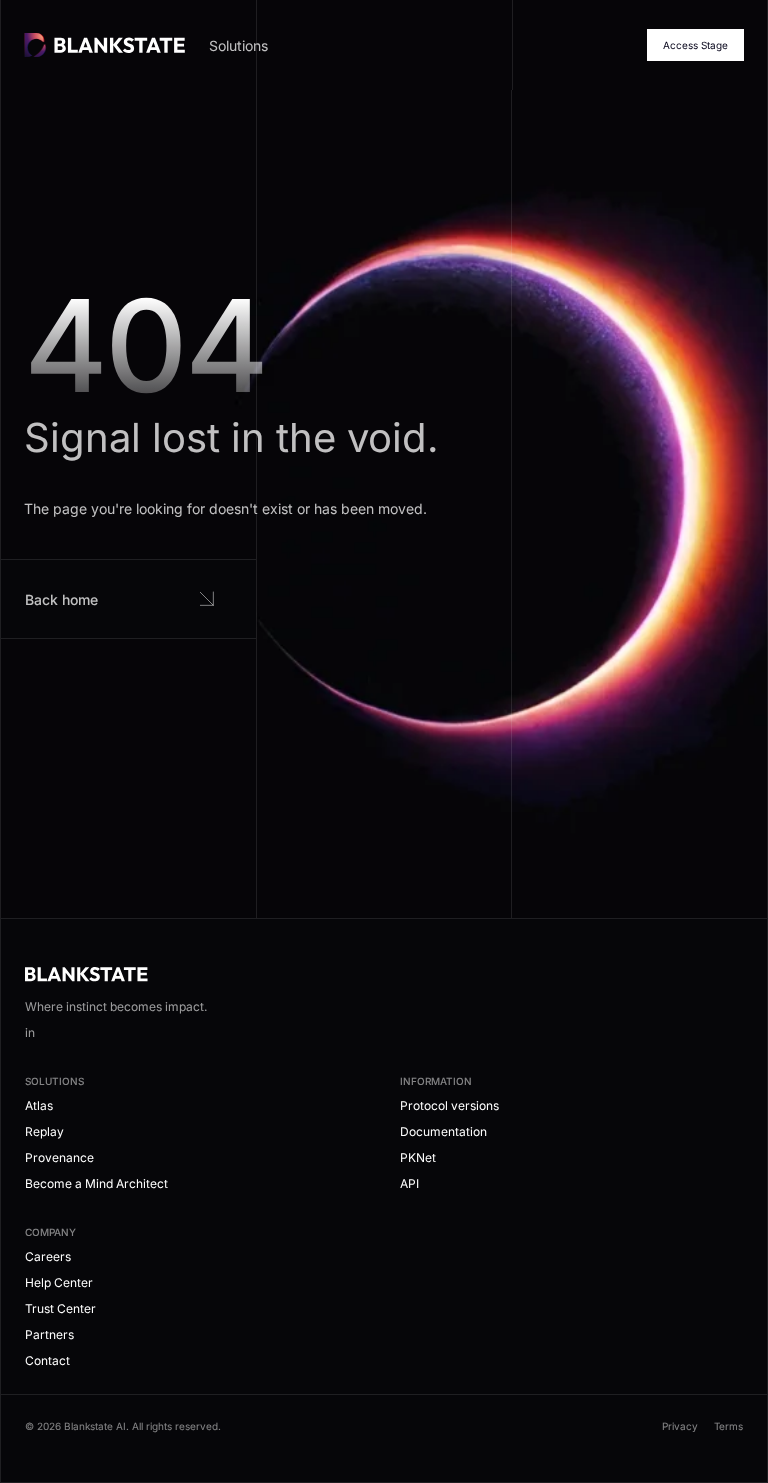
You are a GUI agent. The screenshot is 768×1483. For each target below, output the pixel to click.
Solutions (238, 45)
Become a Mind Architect (96, 1183)
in (30, 1032)
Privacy (680, 1426)
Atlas (39, 1105)
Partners (49, 1334)
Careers (48, 1256)
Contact (47, 1360)
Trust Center (60, 1308)
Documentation (443, 1131)
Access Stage (695, 45)
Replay (44, 1131)
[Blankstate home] (104, 45)
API (409, 1183)
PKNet (418, 1157)
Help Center (59, 1282)
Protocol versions (449, 1105)
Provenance (59, 1157)
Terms (728, 1426)
